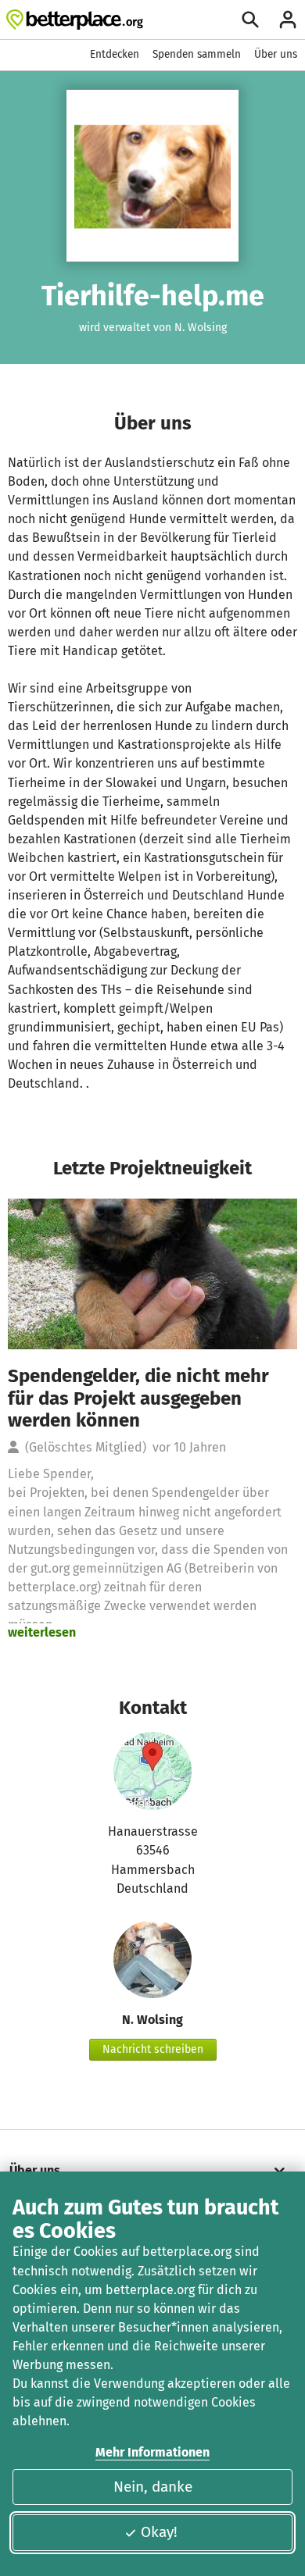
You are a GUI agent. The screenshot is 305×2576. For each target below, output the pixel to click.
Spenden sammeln (197, 54)
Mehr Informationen (152, 2452)
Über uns (276, 54)
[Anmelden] (288, 20)
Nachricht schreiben (153, 2049)
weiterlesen (42, 1632)
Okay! (159, 2532)
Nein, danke (153, 2487)
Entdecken (115, 54)
